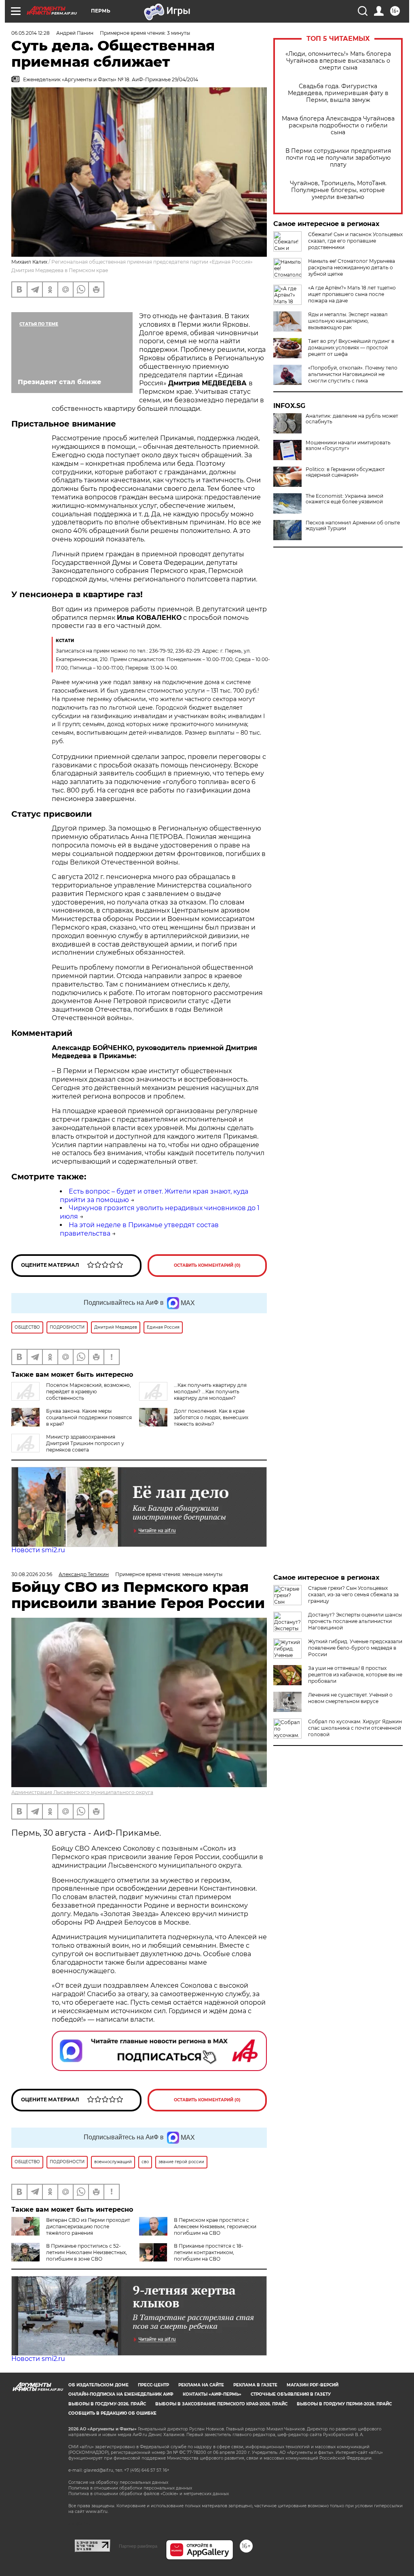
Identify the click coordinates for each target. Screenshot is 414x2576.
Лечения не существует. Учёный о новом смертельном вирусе (350, 1698)
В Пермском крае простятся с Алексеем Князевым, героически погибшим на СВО (215, 2226)
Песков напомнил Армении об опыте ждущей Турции (353, 526)
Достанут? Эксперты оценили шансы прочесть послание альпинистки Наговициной (355, 1621)
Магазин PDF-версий (313, 2385)
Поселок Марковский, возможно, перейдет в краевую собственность (89, 1392)
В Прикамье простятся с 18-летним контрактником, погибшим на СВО (209, 2252)
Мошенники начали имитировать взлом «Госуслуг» (348, 446)
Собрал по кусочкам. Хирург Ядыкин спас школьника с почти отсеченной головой (355, 1728)
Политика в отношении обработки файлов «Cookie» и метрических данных (149, 2494)
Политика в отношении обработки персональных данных (130, 2488)
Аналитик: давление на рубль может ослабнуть (352, 419)
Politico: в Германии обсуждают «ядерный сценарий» (345, 472)
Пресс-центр (153, 2385)
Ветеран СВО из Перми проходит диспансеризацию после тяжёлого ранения (88, 2226)
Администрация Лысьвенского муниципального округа (82, 1792)
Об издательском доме (98, 2385)
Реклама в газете (255, 2385)
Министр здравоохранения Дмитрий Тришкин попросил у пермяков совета (85, 1443)
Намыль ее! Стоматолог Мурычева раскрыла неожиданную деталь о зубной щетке (352, 267)
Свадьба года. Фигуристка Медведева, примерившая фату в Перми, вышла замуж (338, 93)
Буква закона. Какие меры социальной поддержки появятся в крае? (89, 1417)
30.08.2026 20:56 (32, 1574)
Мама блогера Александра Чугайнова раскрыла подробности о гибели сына (338, 126)
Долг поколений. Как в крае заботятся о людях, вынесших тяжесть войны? (211, 1417)
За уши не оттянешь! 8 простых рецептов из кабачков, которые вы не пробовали (355, 1675)
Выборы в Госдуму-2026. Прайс (107, 2404)
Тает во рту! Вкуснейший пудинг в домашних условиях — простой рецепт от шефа (351, 348)
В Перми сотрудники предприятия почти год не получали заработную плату (338, 158)
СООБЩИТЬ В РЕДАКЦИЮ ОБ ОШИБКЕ (112, 2413)
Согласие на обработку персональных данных (118, 2482)
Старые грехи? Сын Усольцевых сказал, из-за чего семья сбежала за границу (353, 1594)
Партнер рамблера (138, 2546)
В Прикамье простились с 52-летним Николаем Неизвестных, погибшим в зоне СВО (87, 2252)
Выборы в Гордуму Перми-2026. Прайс (344, 2404)
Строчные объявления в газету (291, 2394)
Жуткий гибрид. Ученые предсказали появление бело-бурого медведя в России (355, 1648)
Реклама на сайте (201, 2385)
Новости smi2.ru (38, 1550)
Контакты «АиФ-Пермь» (212, 2394)
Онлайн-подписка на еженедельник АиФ (121, 2394)
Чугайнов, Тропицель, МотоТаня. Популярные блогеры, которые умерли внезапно (338, 190)
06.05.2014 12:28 (31, 33)
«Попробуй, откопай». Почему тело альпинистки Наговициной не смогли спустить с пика (353, 374)
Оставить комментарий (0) (207, 1265)
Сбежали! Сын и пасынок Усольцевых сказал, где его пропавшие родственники (355, 241)
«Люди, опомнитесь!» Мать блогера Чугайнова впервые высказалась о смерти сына (338, 61)
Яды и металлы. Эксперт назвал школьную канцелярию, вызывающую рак (348, 321)
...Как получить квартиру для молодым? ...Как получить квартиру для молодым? (210, 1392)
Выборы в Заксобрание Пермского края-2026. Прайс (221, 2404)
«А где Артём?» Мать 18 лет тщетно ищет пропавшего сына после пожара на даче (352, 294)
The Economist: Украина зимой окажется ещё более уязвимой (344, 499)
